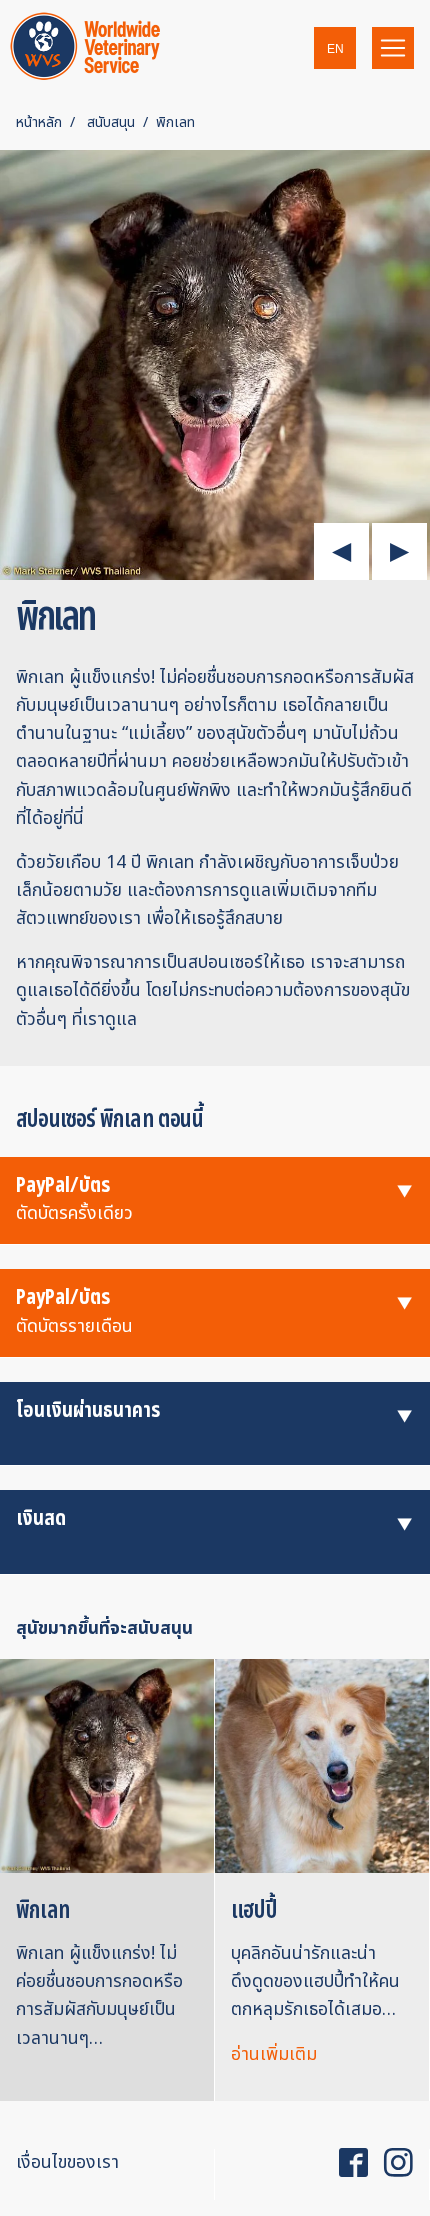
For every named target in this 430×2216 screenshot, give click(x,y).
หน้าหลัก (39, 122)
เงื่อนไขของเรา (67, 2162)
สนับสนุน (111, 122)
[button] (335, 48)
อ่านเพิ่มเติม (274, 2054)
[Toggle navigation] (393, 48)
